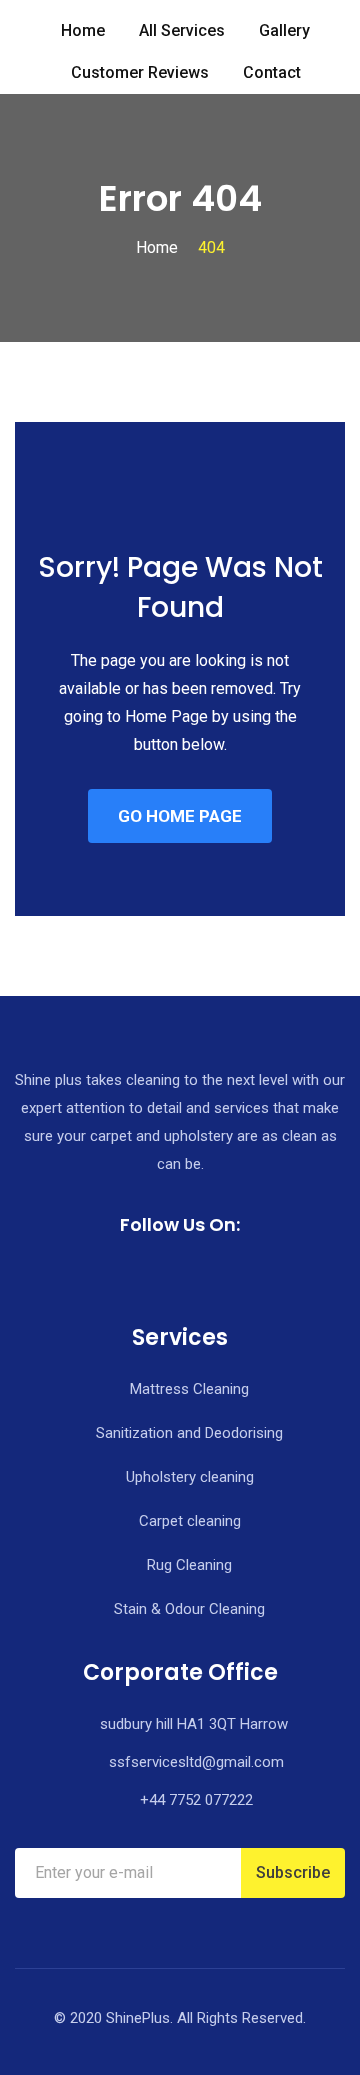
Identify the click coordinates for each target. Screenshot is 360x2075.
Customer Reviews (140, 72)
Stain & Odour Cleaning (189, 1609)
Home (83, 30)
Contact (272, 72)
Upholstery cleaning (190, 1477)
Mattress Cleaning (189, 1389)
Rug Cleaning (189, 1565)
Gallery (284, 30)
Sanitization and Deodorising (189, 1433)
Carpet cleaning (190, 1521)
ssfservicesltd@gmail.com (196, 1762)
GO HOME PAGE (180, 816)
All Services (182, 30)
